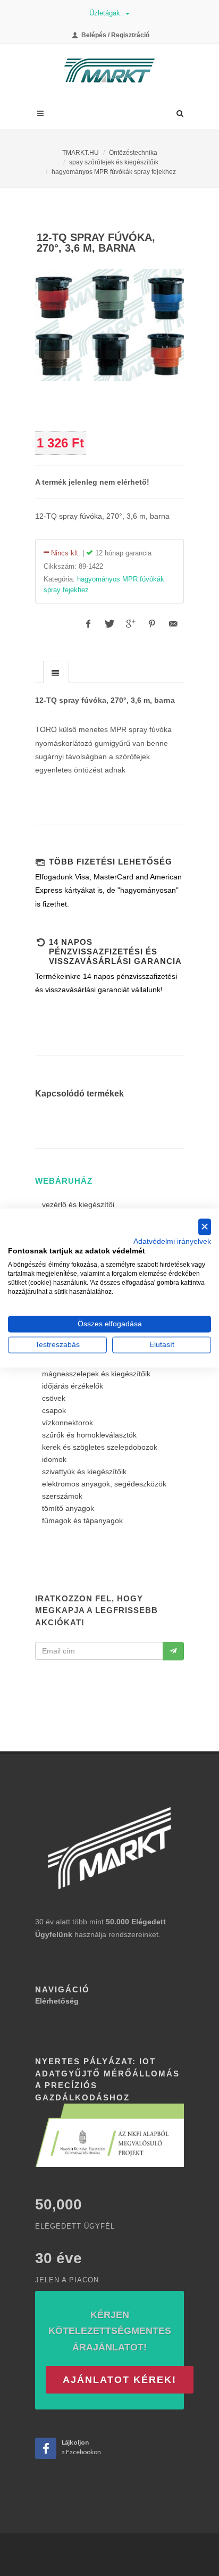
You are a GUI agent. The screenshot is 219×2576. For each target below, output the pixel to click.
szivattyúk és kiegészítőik (84, 1472)
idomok (54, 1459)
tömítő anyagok (68, 1508)
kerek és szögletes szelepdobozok (100, 1447)
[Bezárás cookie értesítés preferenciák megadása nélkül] (205, 1227)
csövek (54, 1398)
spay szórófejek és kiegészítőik (114, 162)
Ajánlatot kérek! (120, 2380)
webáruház (64, 1181)
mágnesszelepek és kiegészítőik (96, 1374)
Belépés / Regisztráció (115, 35)
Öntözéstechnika (133, 153)
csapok (54, 1410)
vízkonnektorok (68, 1423)
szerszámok (62, 1496)
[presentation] (56, 672)
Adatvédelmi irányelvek (172, 1241)
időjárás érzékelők (73, 1386)
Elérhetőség (57, 2001)
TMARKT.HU (81, 153)
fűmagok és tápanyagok (82, 1520)
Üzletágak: (107, 13)
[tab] (56, 672)
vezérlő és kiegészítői (78, 1204)
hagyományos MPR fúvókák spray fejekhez (114, 172)
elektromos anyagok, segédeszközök (104, 1484)
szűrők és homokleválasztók (89, 1435)
